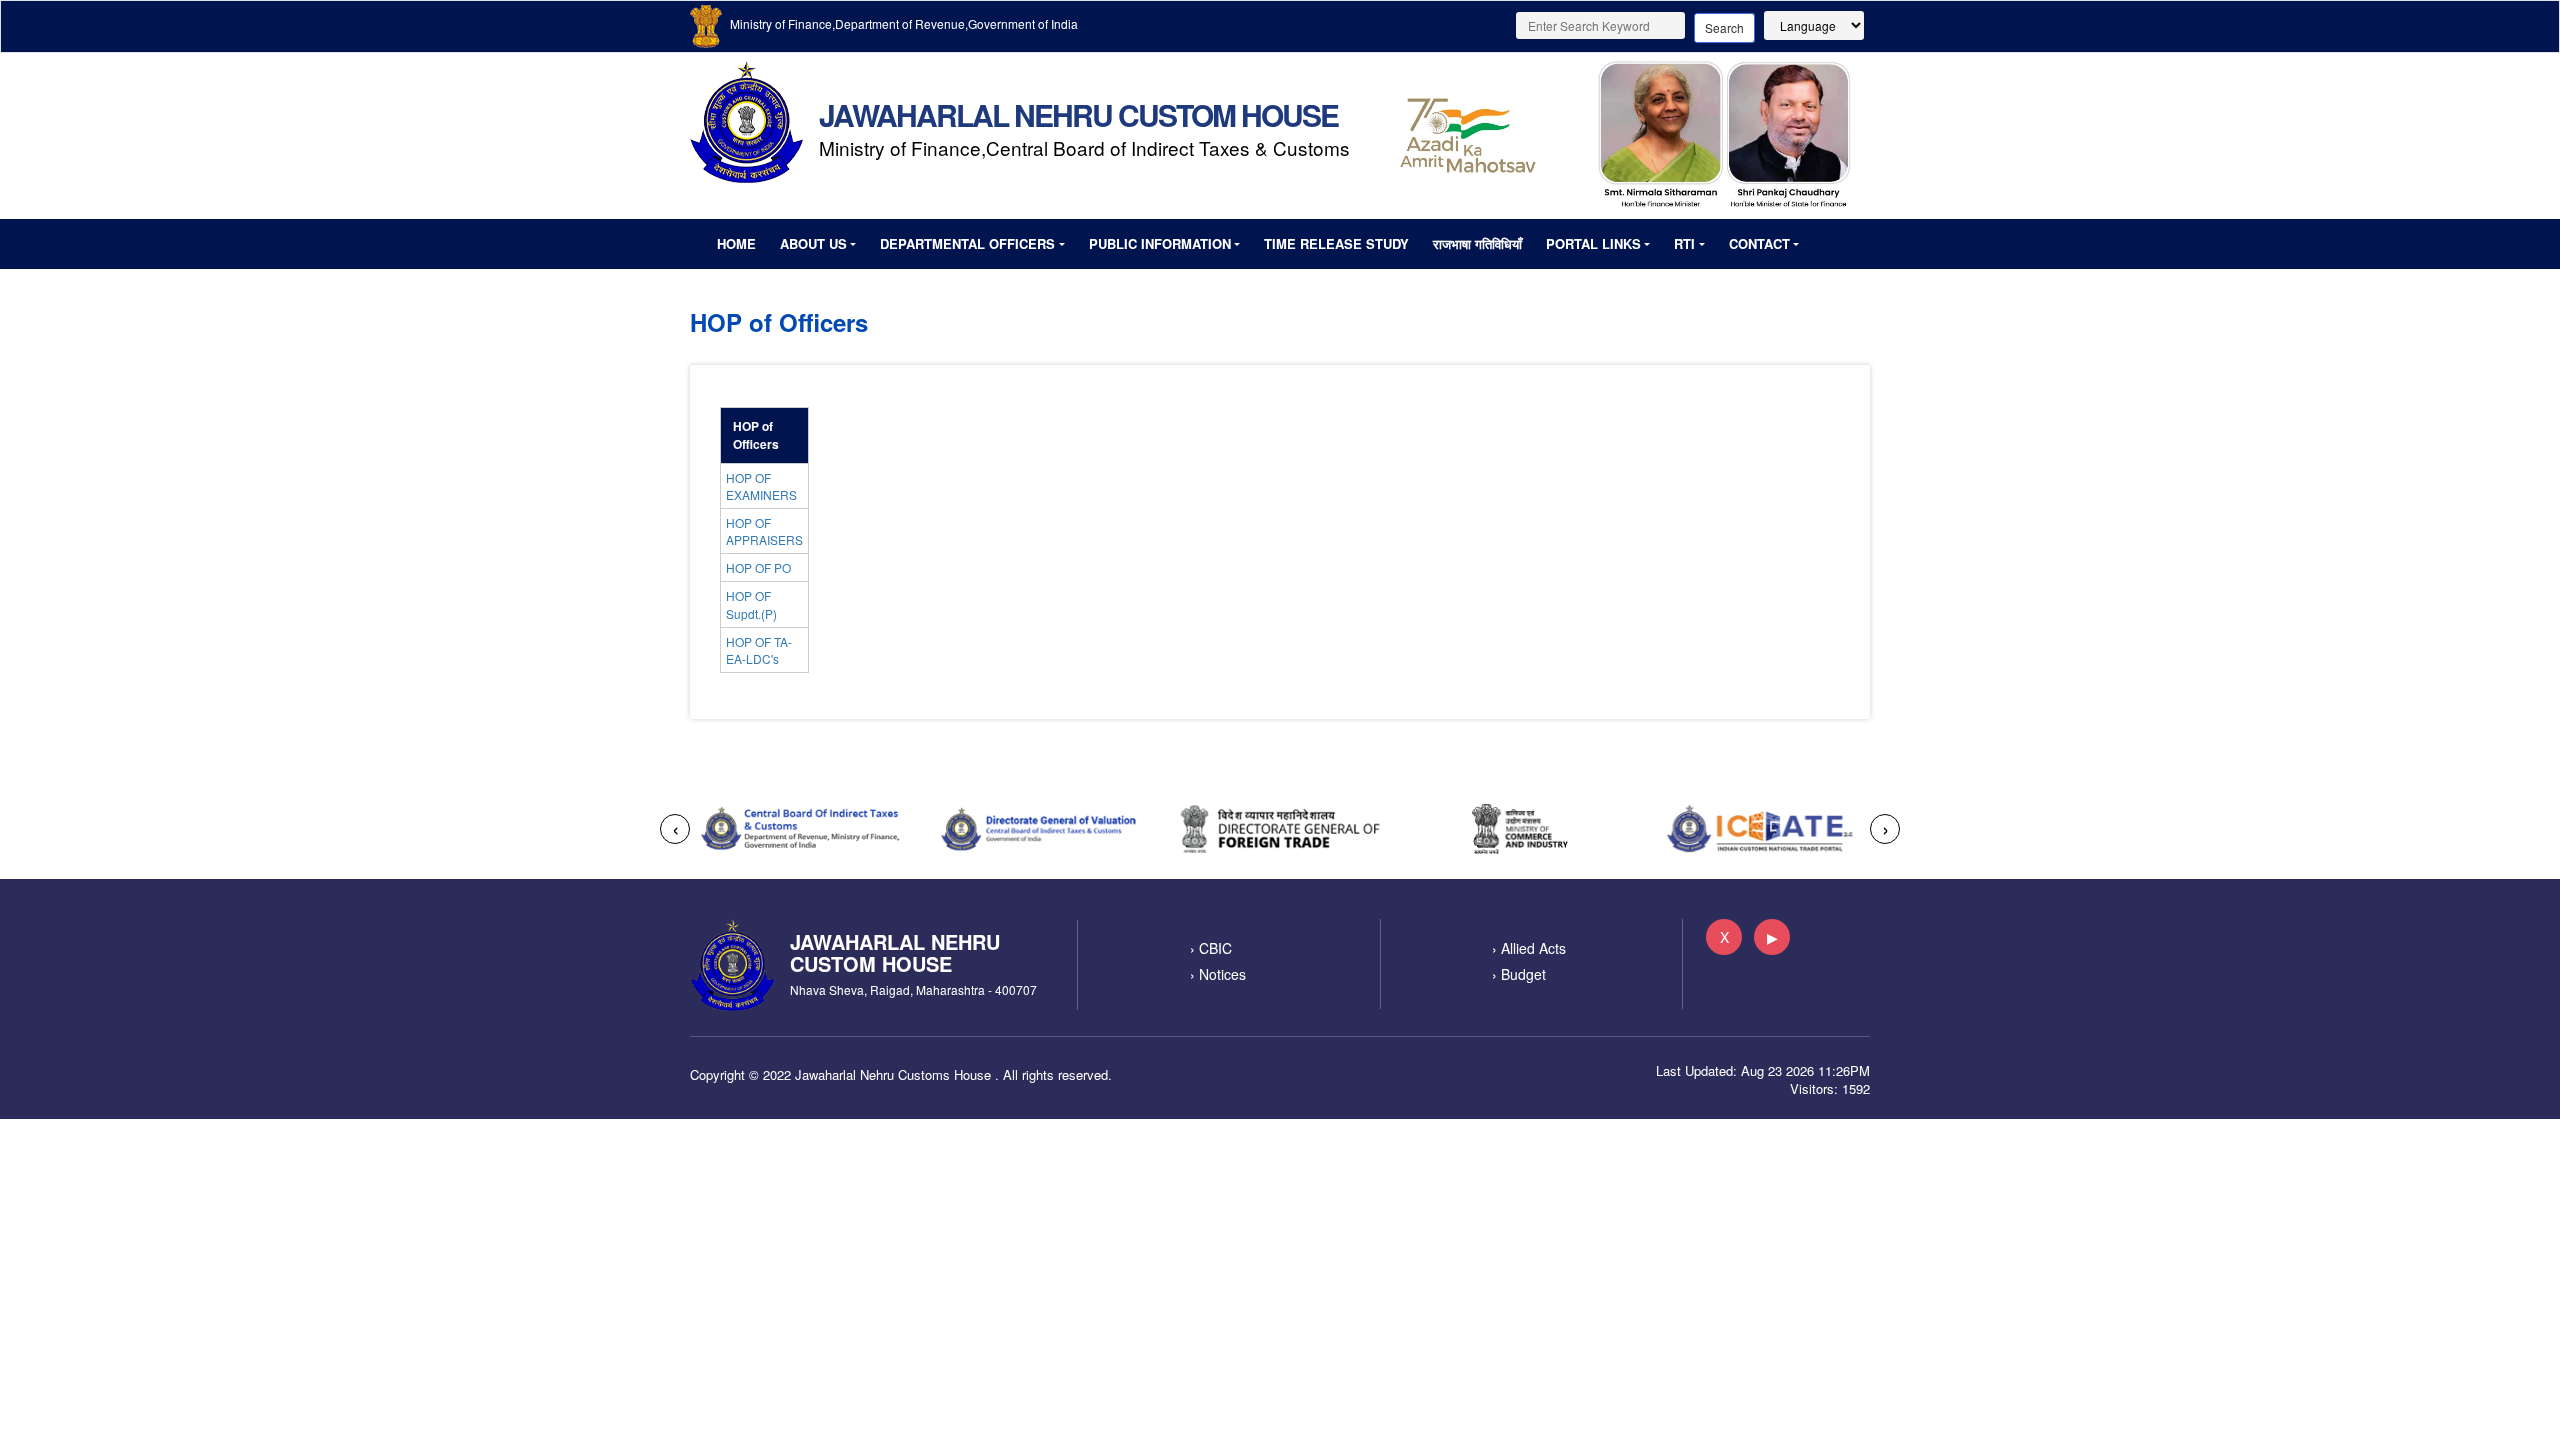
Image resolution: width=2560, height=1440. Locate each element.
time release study (1336, 243)
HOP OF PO (758, 567)
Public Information (1160, 243)
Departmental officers (967, 243)
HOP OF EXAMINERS (761, 486)
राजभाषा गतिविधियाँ (1477, 243)
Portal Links (1593, 243)
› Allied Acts (1529, 948)
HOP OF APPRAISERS (764, 531)
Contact (1759, 243)
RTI (1684, 243)
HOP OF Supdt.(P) (751, 604)
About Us (813, 243)
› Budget (1519, 974)
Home (736, 243)
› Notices (1218, 974)
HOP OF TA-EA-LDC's (759, 650)
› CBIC (1211, 948)
